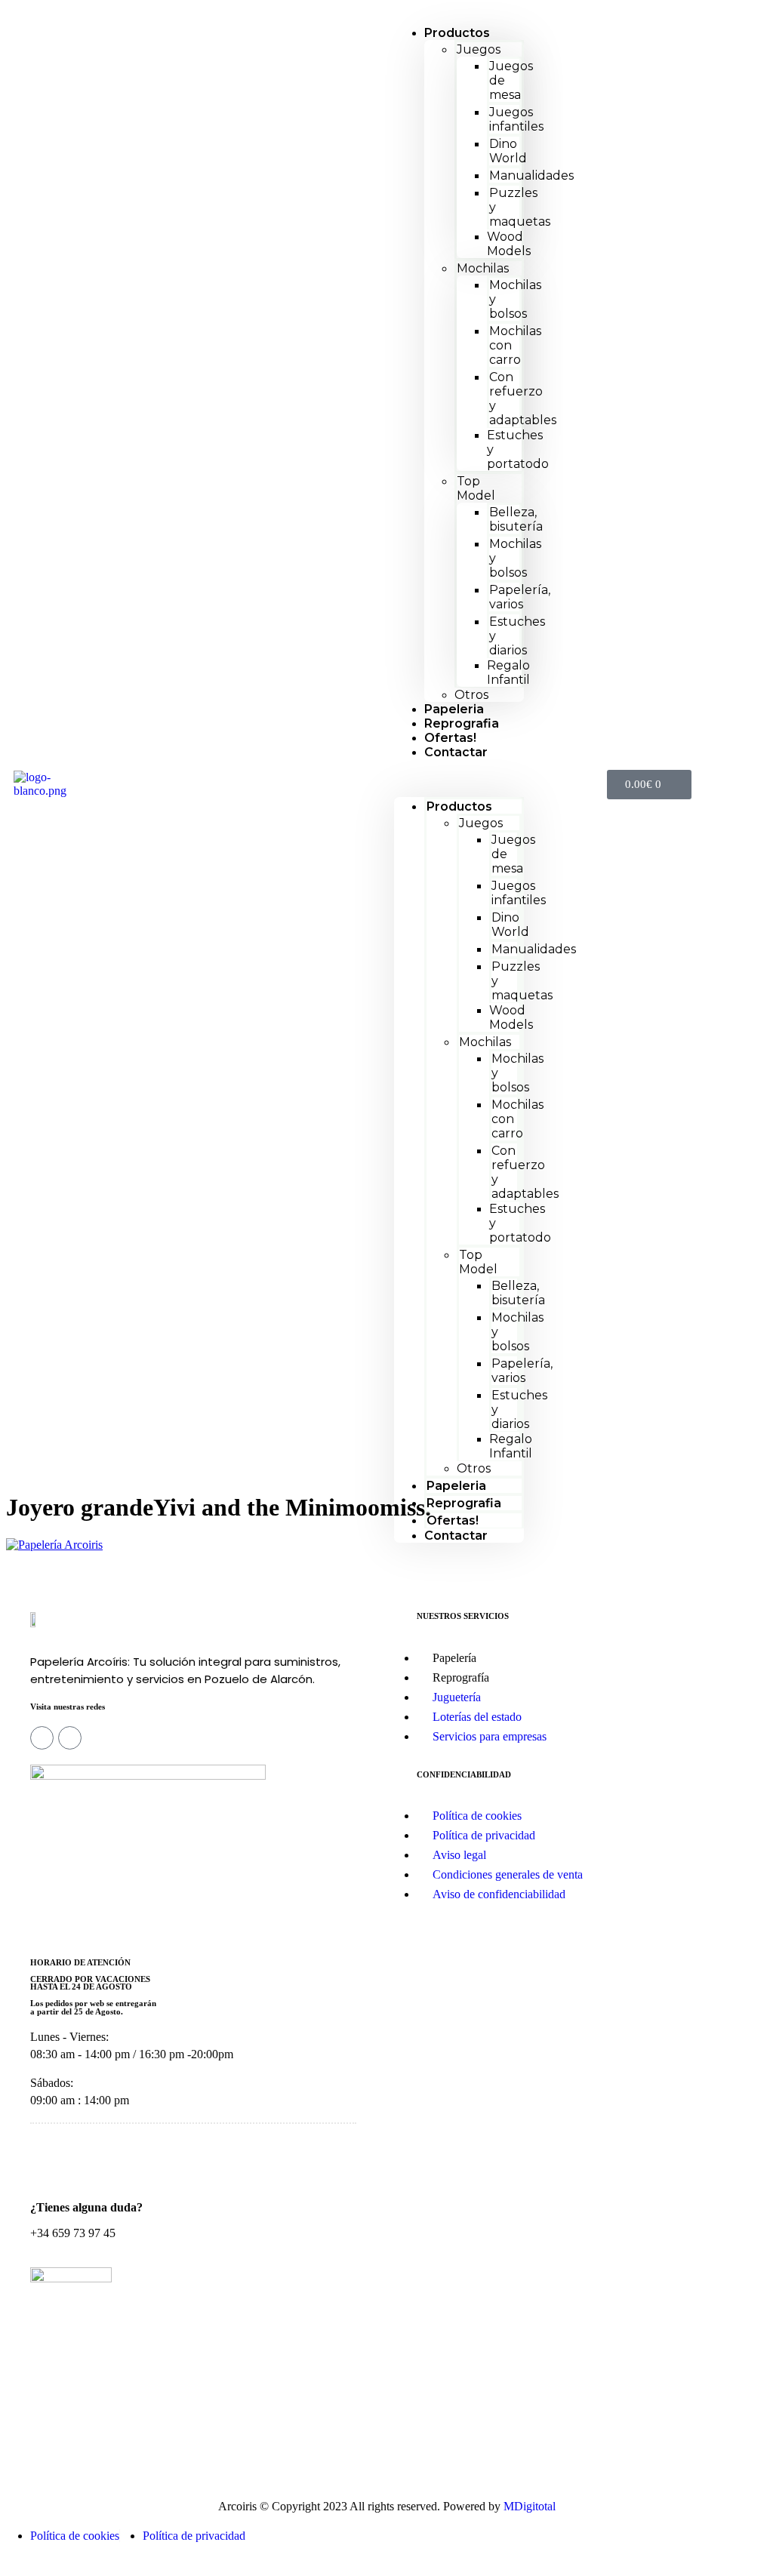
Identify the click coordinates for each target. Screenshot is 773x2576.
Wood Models (509, 244)
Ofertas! (453, 1520)
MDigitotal (530, 2506)
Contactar (456, 752)
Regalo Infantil (508, 672)
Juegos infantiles (516, 119)
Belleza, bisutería (516, 519)
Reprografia (464, 1503)
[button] (459, 778)
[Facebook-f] (70, 1738)
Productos (457, 33)
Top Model (476, 488)
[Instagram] (42, 1738)
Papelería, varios (520, 597)
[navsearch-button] (558, 784)
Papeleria (456, 1486)
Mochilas (483, 268)
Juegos (479, 49)
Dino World (508, 151)
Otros (474, 1468)
